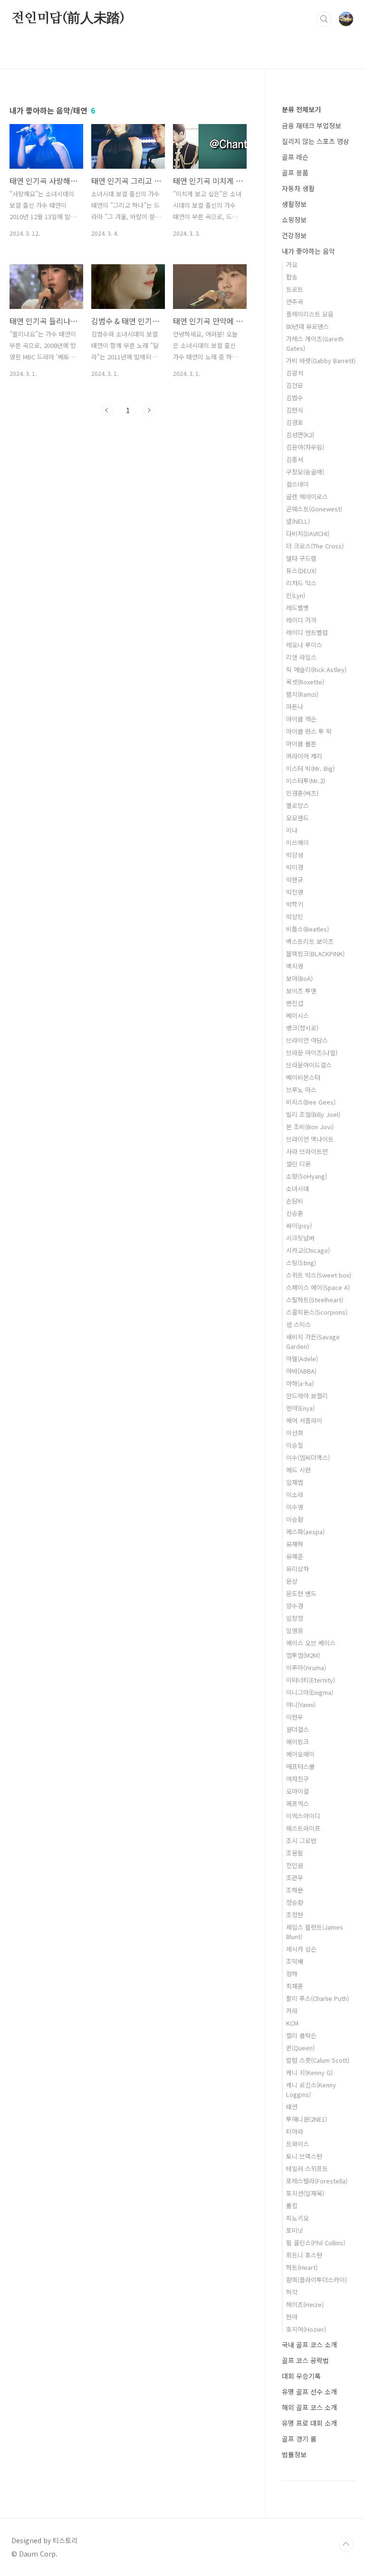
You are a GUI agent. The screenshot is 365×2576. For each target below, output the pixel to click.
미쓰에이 (298, 842)
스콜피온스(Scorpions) (317, 1312)
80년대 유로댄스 (307, 326)
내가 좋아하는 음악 (308, 251)
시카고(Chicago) (308, 1250)
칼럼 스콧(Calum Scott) (318, 2060)
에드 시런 (298, 1470)
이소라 (295, 1495)
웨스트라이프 (303, 1828)
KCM (292, 2023)
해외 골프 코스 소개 (309, 2407)
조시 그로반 (301, 1841)
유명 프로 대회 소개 (309, 2423)
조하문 (295, 1890)
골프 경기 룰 (299, 2439)
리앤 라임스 (301, 657)
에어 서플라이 (304, 1420)
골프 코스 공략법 (305, 2360)
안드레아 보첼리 (307, 1396)
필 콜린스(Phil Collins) (316, 2243)
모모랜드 (298, 818)
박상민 (295, 917)
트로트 (295, 289)
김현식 (295, 410)
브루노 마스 (301, 1090)
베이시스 (298, 1015)
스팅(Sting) (301, 1263)
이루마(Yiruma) (306, 1668)
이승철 (295, 1445)
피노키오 (298, 2218)
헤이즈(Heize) (305, 2304)
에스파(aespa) (305, 1532)
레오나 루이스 (304, 645)
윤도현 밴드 (301, 1593)
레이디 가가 (301, 620)
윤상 (292, 1581)
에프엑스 (298, 1803)
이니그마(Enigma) (310, 1692)
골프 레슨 (295, 157)
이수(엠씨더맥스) (308, 1457)
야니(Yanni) (301, 1705)
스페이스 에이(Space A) (318, 1287)
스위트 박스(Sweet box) (319, 1275)
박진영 (295, 892)
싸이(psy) (299, 1226)
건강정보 (294, 235)
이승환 (295, 1519)
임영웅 (295, 1630)
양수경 (295, 1606)
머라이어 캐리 (304, 756)
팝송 (292, 277)
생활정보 (294, 204)
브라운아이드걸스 (309, 1065)
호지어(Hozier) (306, 2329)
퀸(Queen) (300, 2048)
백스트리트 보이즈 (310, 941)
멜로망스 (298, 805)
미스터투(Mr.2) (306, 781)
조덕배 (295, 1961)
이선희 (295, 1433)
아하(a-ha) (300, 1383)
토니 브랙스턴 (304, 2156)
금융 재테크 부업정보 (312, 125)
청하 (292, 1974)
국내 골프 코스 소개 (309, 2345)
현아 (292, 2317)
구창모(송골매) (305, 472)
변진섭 (295, 1003)
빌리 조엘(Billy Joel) (313, 1114)
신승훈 (295, 1213)
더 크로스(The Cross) (315, 546)
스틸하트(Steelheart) (315, 1300)
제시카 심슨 (301, 1949)
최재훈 (295, 1986)
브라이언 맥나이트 (310, 1139)
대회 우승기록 (301, 2376)
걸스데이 (298, 484)
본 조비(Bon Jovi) (310, 1127)
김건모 (295, 385)
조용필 (295, 1853)
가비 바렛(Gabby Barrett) (321, 360)
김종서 (295, 459)
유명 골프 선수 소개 (309, 2392)
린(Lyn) (296, 595)
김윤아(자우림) (305, 447)
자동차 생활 (298, 188)
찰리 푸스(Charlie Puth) (317, 1998)
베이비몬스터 (303, 1077)
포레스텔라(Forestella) (317, 2181)
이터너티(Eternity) (311, 1680)
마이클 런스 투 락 (309, 731)
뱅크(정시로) (302, 1028)
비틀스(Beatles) (307, 929)
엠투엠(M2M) (303, 1655)
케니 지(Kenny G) (309, 2072)
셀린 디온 (298, 1164)
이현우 (295, 1717)
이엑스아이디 (303, 1816)
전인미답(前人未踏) (68, 19)
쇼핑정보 (294, 220)
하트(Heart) (302, 2267)
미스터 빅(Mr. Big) (310, 768)
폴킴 (292, 2206)
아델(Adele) (302, 1359)
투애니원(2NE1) (307, 2119)
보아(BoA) (299, 978)
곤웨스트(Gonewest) (314, 509)
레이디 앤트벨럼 (307, 632)
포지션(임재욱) (305, 2193)
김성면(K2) (300, 435)
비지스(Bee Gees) (311, 1102)
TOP (346, 2544)
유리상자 (298, 1569)
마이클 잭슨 (301, 719)
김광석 (295, 373)
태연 (292, 2107)
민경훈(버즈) (302, 793)
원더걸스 (298, 1729)
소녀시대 (298, 1188)
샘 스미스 (298, 1324)
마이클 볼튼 (301, 744)
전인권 (295, 1865)
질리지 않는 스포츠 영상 (316, 141)
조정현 (295, 1915)
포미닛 (295, 2230)
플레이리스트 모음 (310, 314)
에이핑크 (298, 1742)
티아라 (295, 2131)
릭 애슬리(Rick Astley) (316, 669)
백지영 (295, 966)
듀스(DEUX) (301, 571)
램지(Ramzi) (302, 694)
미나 (292, 830)
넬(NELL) (298, 521)
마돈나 (295, 706)
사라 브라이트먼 (307, 1151)
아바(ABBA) (301, 1371)
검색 (324, 19)
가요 (292, 264)
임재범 (295, 1482)
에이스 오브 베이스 (311, 1643)
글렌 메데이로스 (307, 496)
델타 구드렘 (301, 558)
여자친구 (298, 1779)
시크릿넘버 (300, 1238)
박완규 (295, 879)
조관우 (295, 1878)
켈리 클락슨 (301, 2035)
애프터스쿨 (300, 1766)
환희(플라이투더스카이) (317, 2280)
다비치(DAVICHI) (308, 533)
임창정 (295, 1618)
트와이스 (298, 2144)
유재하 (295, 1544)
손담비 (295, 1201)
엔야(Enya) (300, 1408)
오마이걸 (298, 1791)
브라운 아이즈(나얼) (312, 1053)
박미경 (295, 867)
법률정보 (294, 2454)
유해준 (295, 1556)
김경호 (295, 422)
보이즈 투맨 (301, 991)
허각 (292, 2292)
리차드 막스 (301, 583)
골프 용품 (295, 173)
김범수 (295, 398)
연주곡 (295, 302)
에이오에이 (300, 1754)
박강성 (295, 855)
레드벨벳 (298, 608)
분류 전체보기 (301, 109)
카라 (292, 2011)
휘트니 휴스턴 (304, 2255)
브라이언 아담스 (307, 1040)
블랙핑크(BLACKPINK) (315, 954)
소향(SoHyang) (307, 1176)
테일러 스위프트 (307, 2168)
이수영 (295, 1507)
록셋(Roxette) (305, 682)
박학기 (295, 904)
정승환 (295, 1902)
